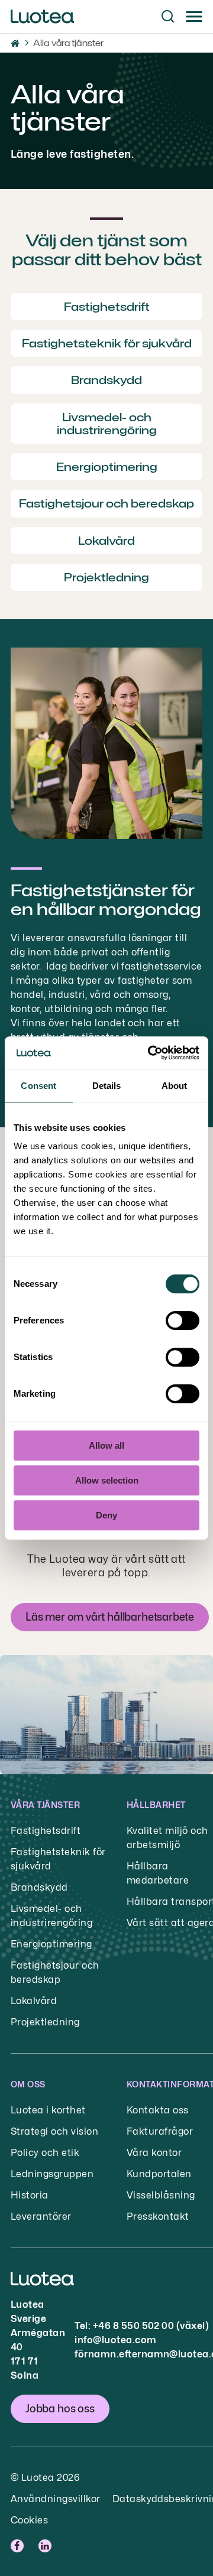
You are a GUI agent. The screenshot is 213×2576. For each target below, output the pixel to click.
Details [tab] (107, 1086)
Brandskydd (39, 1887)
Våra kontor (154, 2153)
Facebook (19, 2546)
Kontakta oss (158, 2110)
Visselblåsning (161, 2195)
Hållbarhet (156, 1805)
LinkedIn (46, 2546)
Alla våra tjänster (68, 43)
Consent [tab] (38, 1086)
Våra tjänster (45, 1805)
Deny (106, 1515)
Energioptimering (51, 1944)
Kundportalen (159, 2174)
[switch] (183, 1320)
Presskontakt (158, 2216)
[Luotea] (42, 17)
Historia (30, 2195)
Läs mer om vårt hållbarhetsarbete (110, 1617)
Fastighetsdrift (46, 1831)
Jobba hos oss (60, 2409)
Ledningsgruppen (52, 2174)
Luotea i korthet (48, 2110)
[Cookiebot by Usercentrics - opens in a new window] (150, 1053)
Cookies (29, 2520)
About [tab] (175, 1086)
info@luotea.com (115, 2340)
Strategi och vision (54, 2131)
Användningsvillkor (56, 2499)
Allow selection (107, 1480)
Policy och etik (45, 2153)
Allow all (106, 1445)
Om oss (28, 2084)
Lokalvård (34, 2001)
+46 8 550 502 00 (134, 2326)
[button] (168, 17)
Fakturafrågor (160, 2131)
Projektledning (45, 2022)
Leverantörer (41, 2216)
